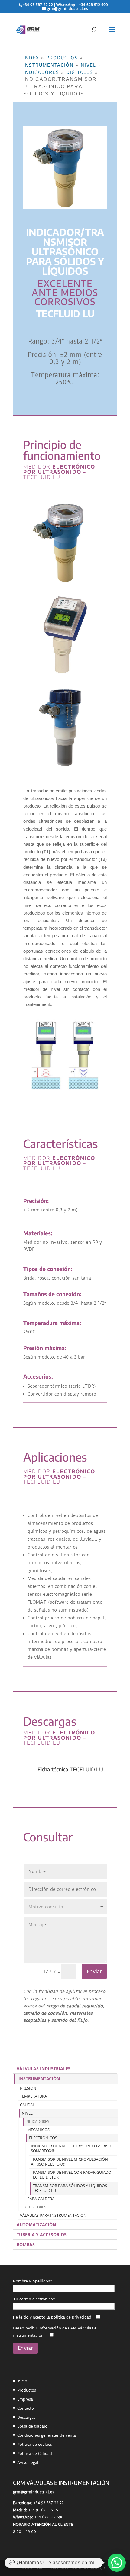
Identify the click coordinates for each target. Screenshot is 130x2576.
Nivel (88, 65)
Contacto (26, 2408)
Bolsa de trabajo (32, 2426)
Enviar (94, 1971)
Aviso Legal (28, 2463)
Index (31, 58)
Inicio (22, 2381)
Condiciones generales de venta (47, 2435)
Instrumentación (49, 65)
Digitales (80, 72)
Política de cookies (35, 2444)
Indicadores (41, 72)
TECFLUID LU (42, 1743)
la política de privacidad (69, 2317)
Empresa (25, 2399)
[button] (117, 2563)
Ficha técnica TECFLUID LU (70, 1769)
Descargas (26, 2417)
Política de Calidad (35, 2453)
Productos (62, 58)
